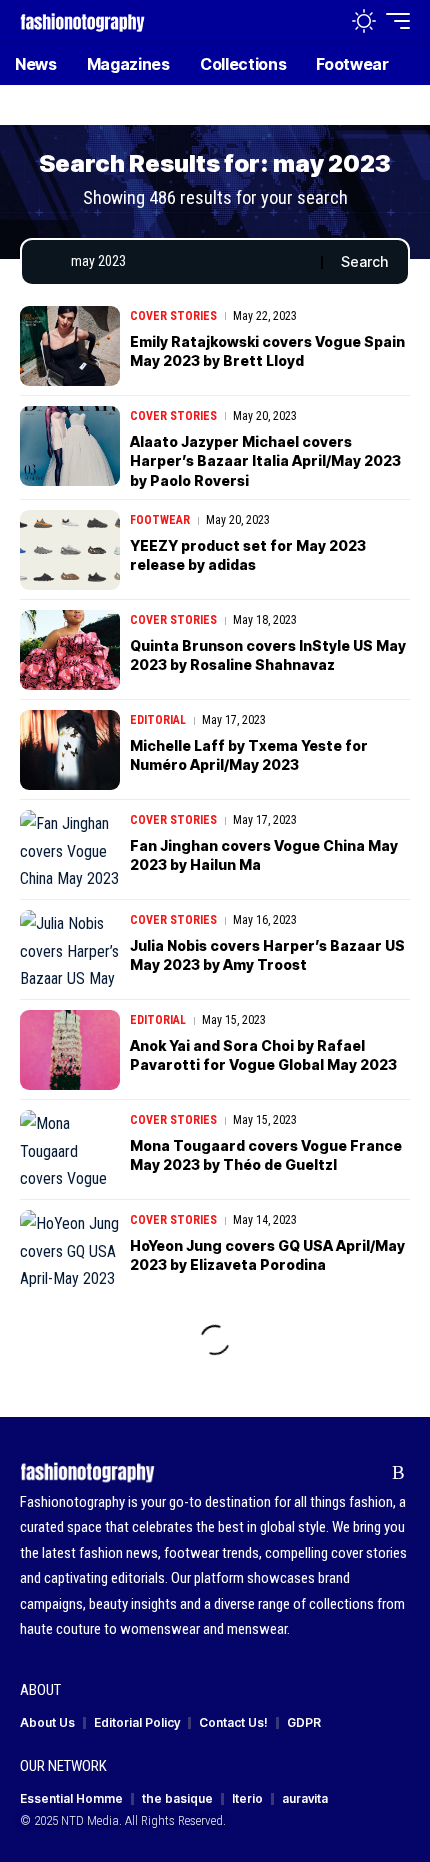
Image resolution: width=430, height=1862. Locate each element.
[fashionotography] (82, 20)
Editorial (158, 720)
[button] (321, 21)
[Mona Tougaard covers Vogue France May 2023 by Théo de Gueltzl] (70, 1150)
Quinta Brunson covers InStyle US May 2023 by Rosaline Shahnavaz (268, 655)
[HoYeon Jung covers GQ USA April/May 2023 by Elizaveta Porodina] (70, 1250)
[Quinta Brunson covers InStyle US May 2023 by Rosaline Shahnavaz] (70, 650)
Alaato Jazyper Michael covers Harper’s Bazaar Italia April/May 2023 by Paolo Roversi (265, 461)
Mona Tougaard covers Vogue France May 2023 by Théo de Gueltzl (266, 1155)
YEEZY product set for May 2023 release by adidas (248, 555)
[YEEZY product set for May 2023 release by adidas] (70, 550)
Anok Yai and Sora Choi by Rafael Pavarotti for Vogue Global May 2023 (263, 1055)
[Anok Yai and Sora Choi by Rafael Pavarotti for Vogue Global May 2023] (70, 1050)
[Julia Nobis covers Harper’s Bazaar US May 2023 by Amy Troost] (70, 950)
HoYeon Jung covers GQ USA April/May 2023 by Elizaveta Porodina (267, 1255)
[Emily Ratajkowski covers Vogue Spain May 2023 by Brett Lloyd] (70, 346)
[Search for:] (188, 262)
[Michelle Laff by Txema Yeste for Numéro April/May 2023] (70, 750)
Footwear (160, 520)
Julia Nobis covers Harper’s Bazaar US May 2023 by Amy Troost (267, 955)
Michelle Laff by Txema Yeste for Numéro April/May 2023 (249, 755)
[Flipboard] (367, 1473)
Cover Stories (173, 316)
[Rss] (398, 1473)
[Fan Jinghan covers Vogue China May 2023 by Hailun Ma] (70, 850)
